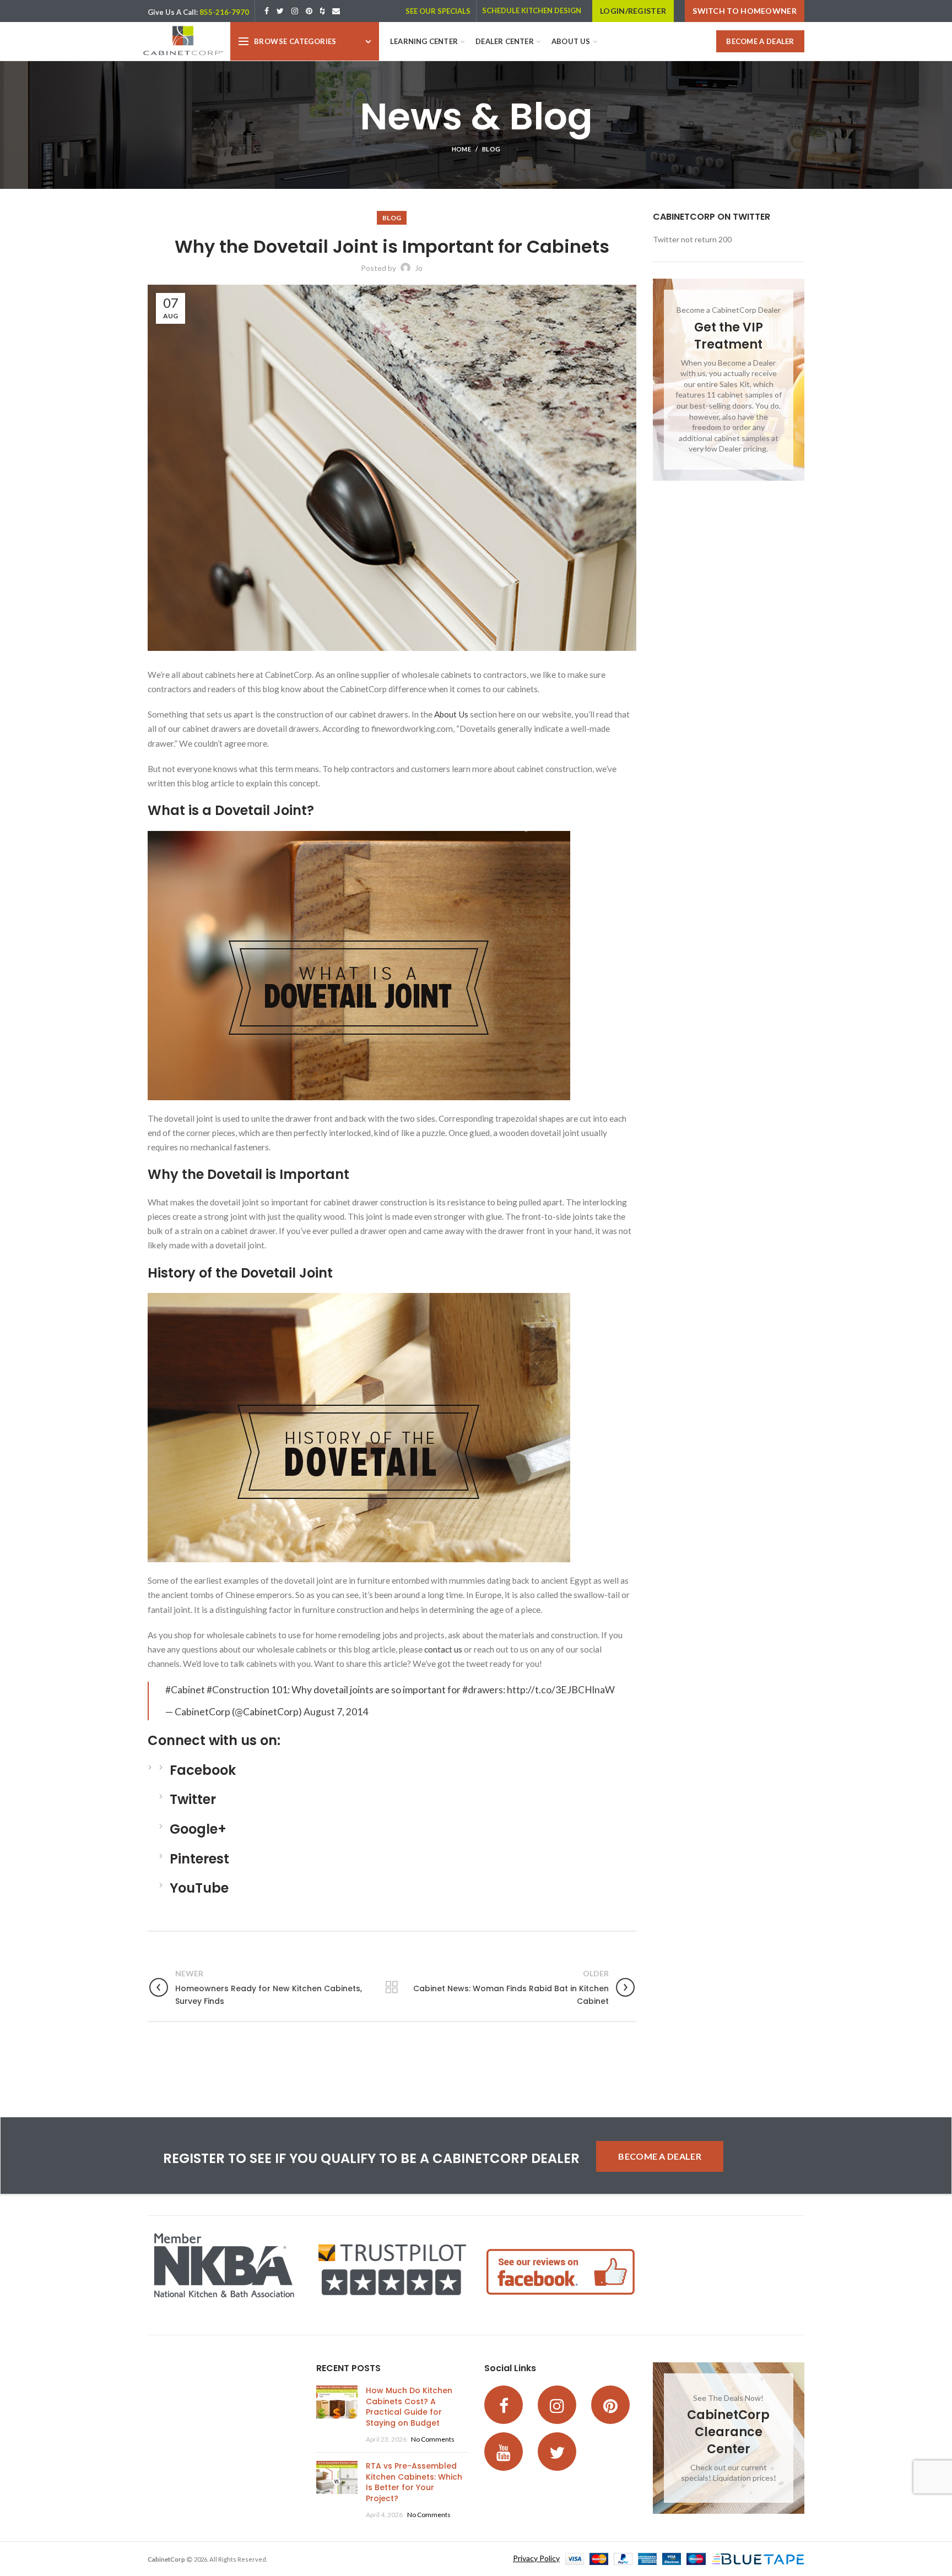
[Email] (336, 11)
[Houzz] (322, 11)
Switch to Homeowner (745, 11)
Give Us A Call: (173, 12)
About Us (451, 714)
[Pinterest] (309, 11)
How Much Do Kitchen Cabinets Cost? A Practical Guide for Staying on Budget (409, 2407)
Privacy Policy (536, 2558)
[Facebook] (267, 11)
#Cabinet (185, 1690)
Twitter (193, 1799)
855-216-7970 (224, 12)
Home (461, 149)
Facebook (203, 1770)
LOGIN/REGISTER (633, 11)
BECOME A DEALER (760, 41)
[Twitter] (280, 11)
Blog (491, 149)
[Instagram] (295, 11)
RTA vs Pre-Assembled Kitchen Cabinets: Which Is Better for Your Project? (414, 2482)
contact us (443, 1649)
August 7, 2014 (336, 1712)
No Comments (433, 2439)
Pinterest (199, 1859)
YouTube (199, 1888)
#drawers (483, 1690)
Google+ (198, 1829)
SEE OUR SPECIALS (438, 11)
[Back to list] (392, 1987)
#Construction (238, 1690)
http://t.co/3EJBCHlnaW (561, 1690)
